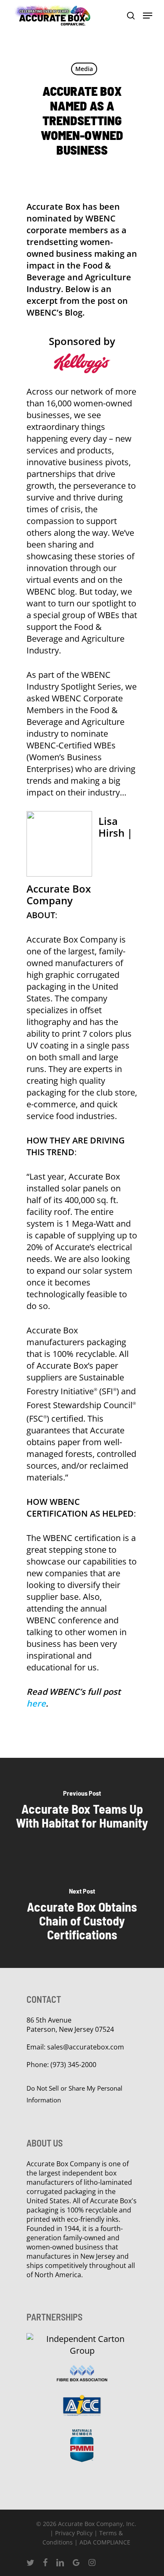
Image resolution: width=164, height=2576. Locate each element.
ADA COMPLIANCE (105, 2542)
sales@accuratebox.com (86, 2047)
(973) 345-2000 (73, 2065)
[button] (148, 16)
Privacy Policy (74, 2533)
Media (84, 69)
